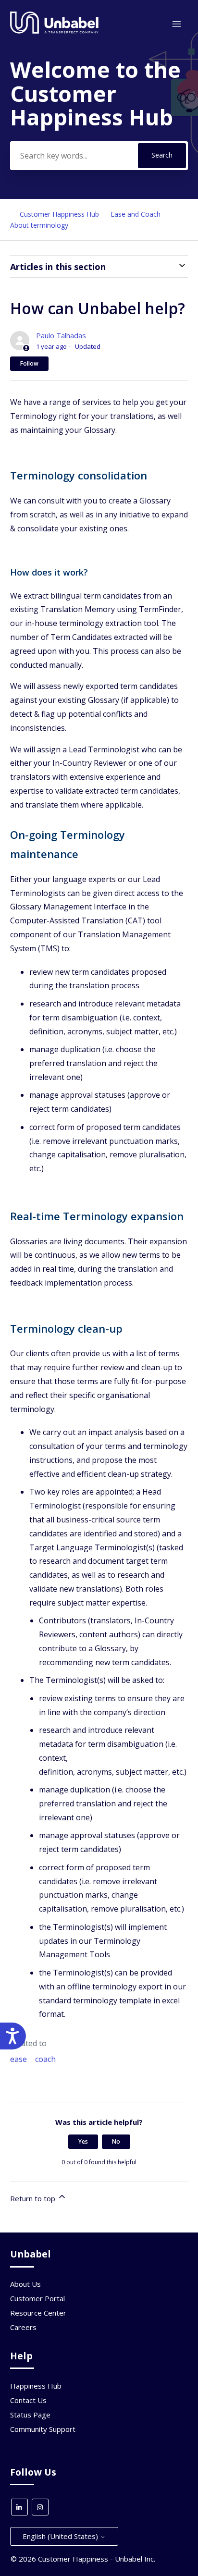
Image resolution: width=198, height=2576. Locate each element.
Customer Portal (37, 2298)
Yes (83, 2141)
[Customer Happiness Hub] (55, 31)
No (116, 2141)
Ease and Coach (136, 214)
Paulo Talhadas (61, 335)
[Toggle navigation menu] (177, 24)
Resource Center (38, 2313)
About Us (25, 2284)
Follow (29, 363)
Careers (23, 2327)
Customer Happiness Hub (59, 214)
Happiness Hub (36, 2386)
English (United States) (61, 2536)
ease (19, 2059)
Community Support (43, 2429)
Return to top (34, 2198)
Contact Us (28, 2400)
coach (45, 2059)
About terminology (39, 225)
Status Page (30, 2415)
